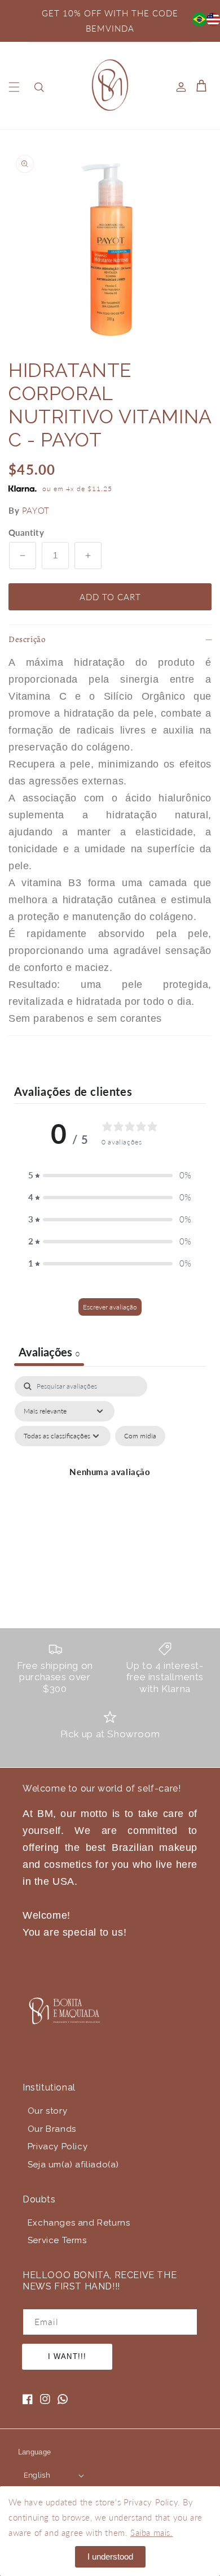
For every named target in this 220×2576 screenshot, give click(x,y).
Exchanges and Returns (79, 2223)
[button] (14, 87)
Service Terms (57, 2240)
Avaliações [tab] (49, 1352)
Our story (47, 2111)
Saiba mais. (152, 2532)
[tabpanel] (110, 1485)
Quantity (26, 532)
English (37, 2475)
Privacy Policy (58, 2146)
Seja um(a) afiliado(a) (73, 2165)
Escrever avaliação (110, 1307)
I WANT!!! (67, 2356)
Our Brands (52, 2129)
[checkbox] (140, 1436)
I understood (110, 2557)
